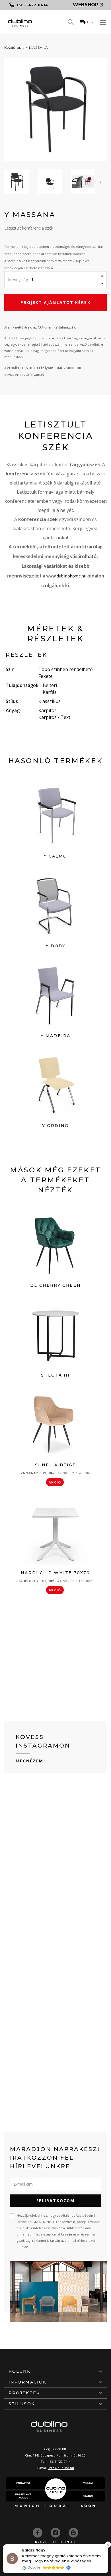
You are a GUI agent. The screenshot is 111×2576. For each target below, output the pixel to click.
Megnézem (29, 1761)
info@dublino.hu (61, 2468)
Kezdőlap (13, 47)
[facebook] (38, 2532)
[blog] (73, 2532)
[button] (108, 2545)
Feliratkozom (55, 2201)
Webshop (86, 5)
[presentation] (100, 182)
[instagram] (56, 2532)
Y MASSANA (37, 47)
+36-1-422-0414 (59, 2462)
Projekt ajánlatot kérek (55, 302)
